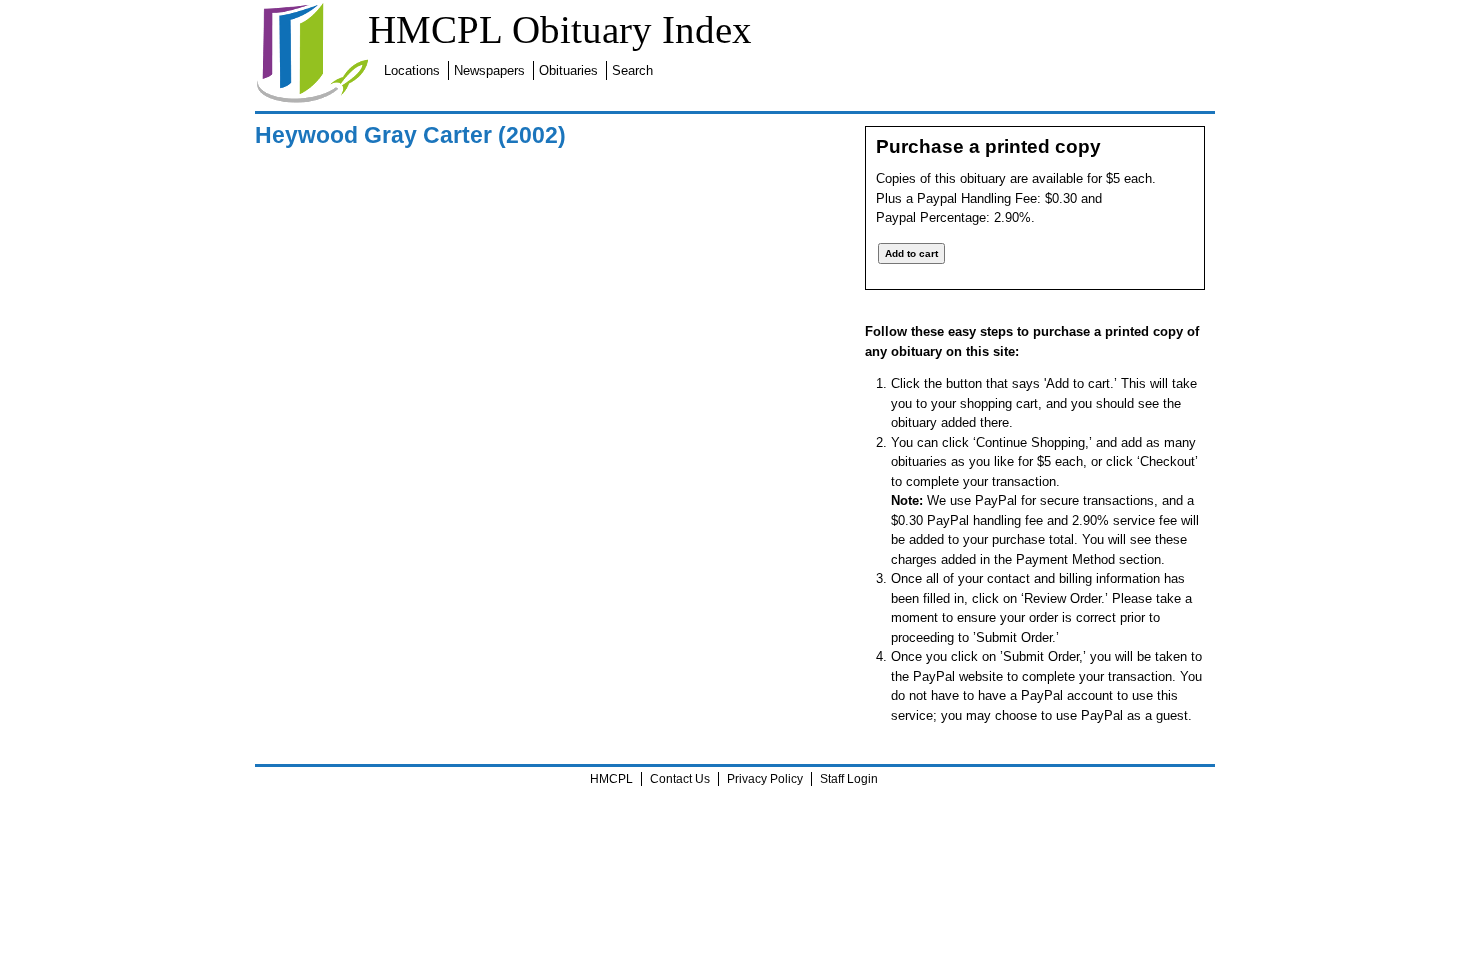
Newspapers (489, 70)
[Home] (312, 99)
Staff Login (849, 779)
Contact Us (680, 779)
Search (632, 70)
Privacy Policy (765, 779)
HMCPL (611, 779)
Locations (412, 70)
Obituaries (568, 70)
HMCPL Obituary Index (560, 29)
